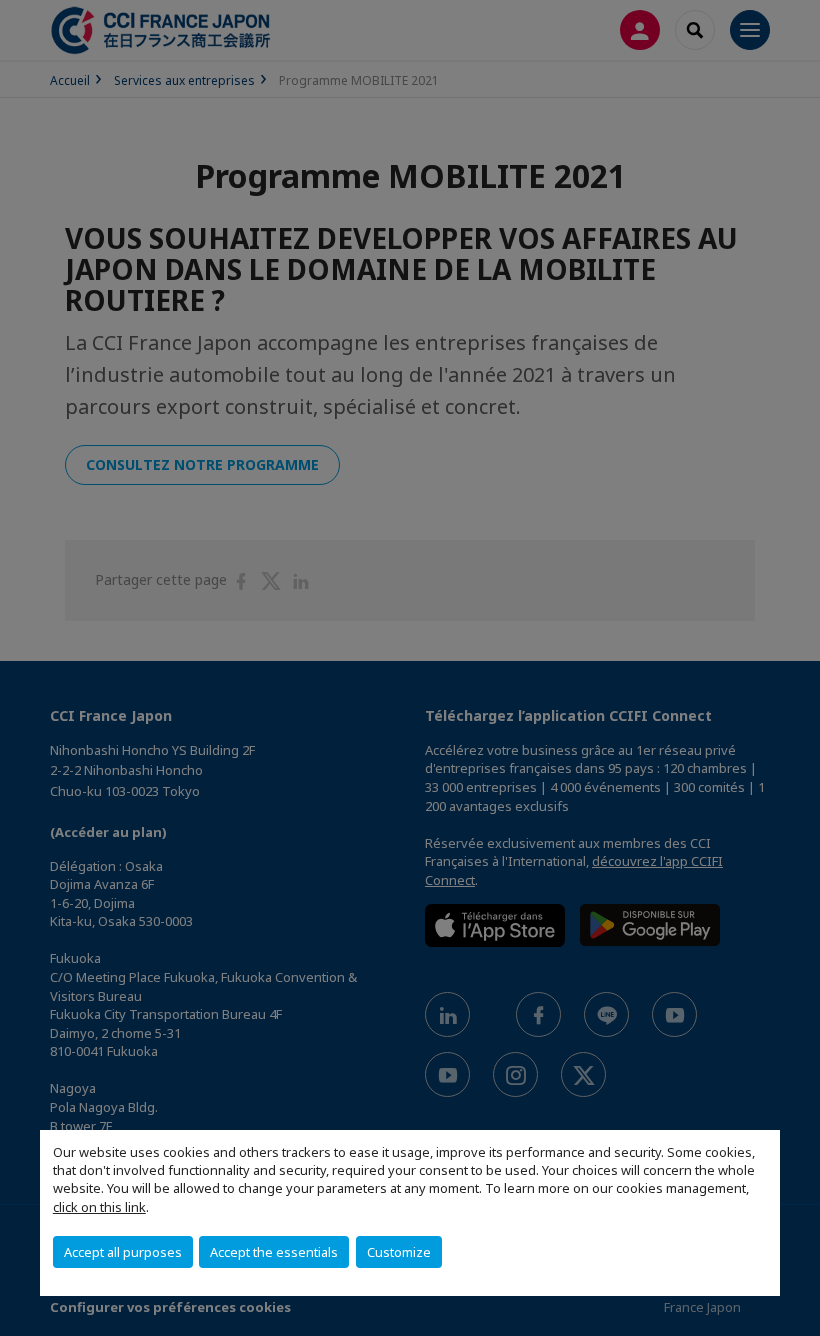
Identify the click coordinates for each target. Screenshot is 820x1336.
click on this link (99, 1207)
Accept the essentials (274, 1252)
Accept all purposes (123, 1252)
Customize (399, 1252)
